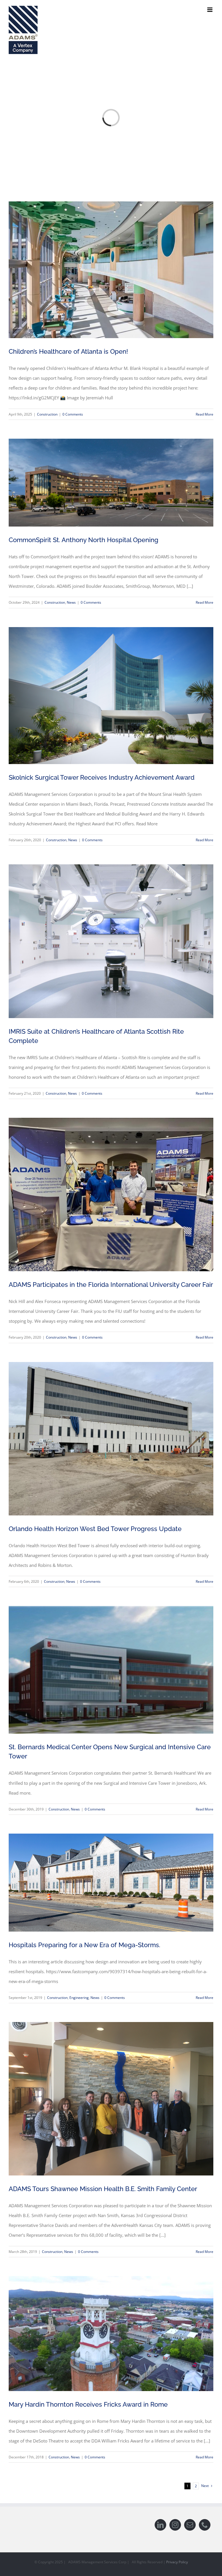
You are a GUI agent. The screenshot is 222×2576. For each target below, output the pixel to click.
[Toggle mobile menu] (210, 10)
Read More (205, 414)
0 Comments (73, 414)
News (71, 602)
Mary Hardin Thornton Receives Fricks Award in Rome (88, 2404)
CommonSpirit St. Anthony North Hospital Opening (84, 540)
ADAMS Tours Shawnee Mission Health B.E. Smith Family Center (103, 2189)
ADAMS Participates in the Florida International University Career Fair (111, 1285)
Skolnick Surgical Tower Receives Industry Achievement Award (102, 777)
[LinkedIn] (160, 2525)
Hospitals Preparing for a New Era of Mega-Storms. (84, 1945)
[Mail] (190, 2525)
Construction (47, 414)
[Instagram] (175, 2525)
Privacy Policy (177, 2562)
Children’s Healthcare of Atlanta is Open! (68, 351)
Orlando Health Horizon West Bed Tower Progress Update (95, 1529)
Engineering (79, 1998)
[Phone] (205, 2525)
